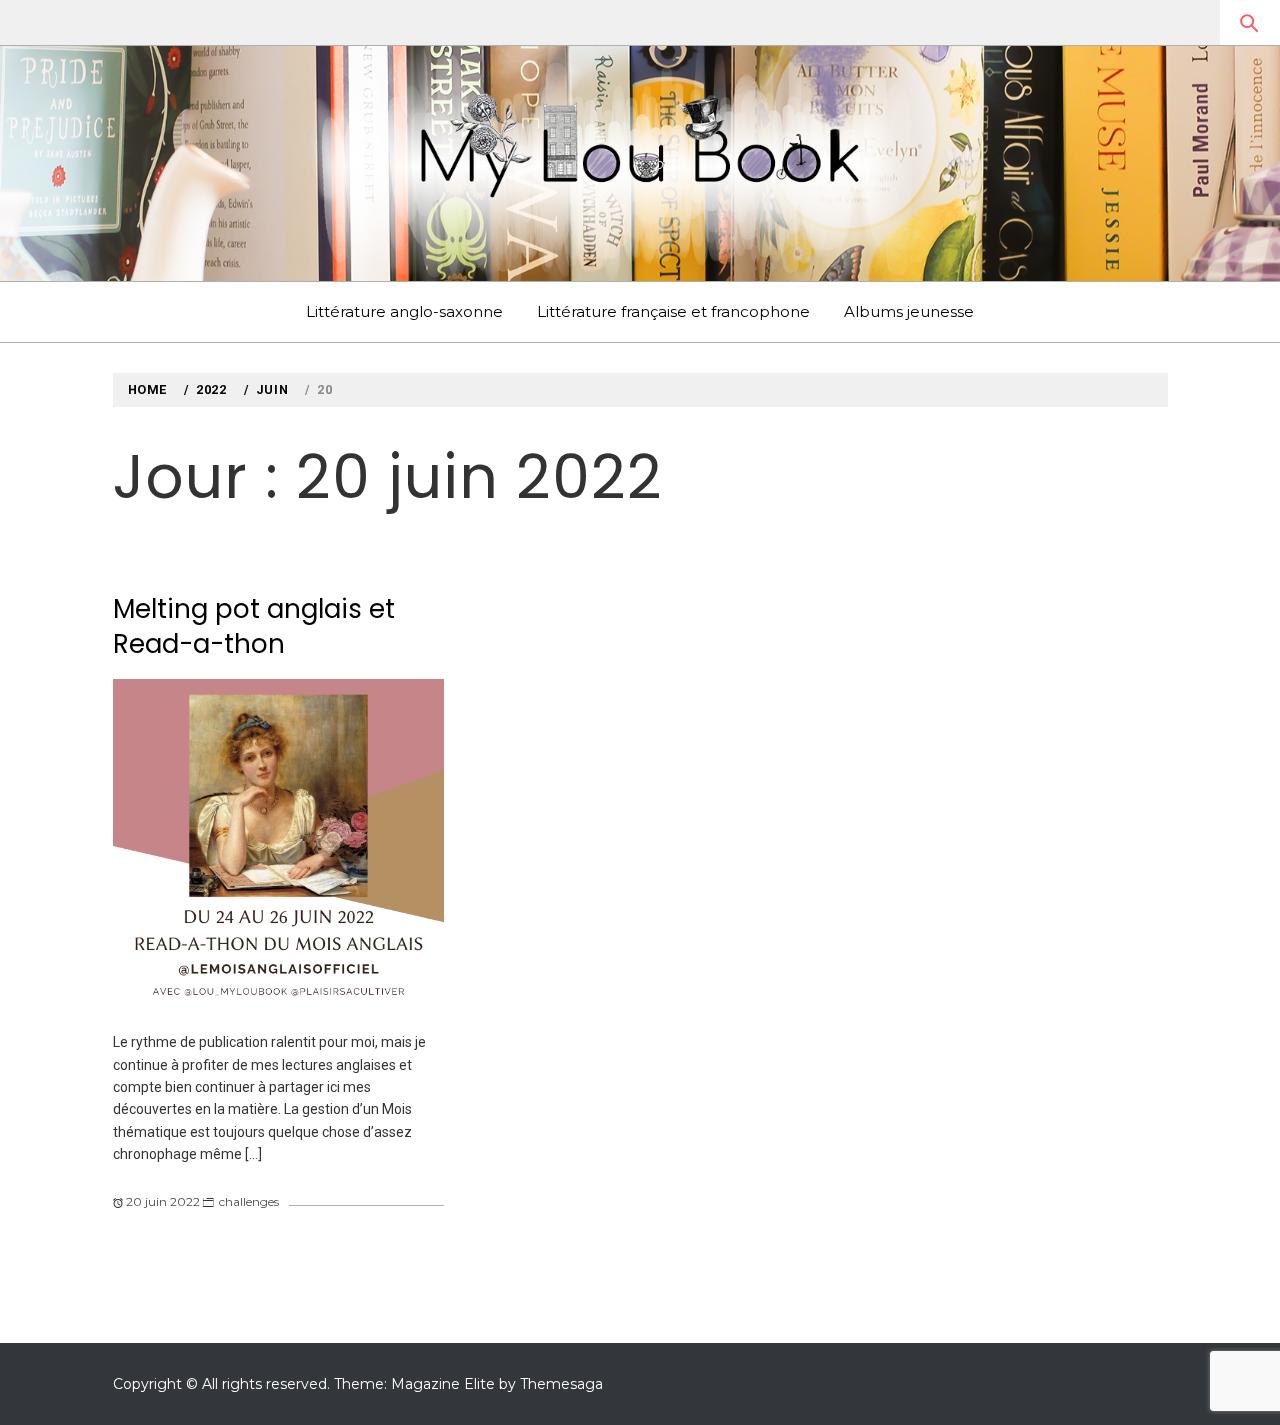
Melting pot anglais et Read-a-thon (254, 626)
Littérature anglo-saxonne (404, 311)
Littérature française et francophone (673, 311)
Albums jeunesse (909, 311)
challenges (249, 1201)
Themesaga (561, 1384)
